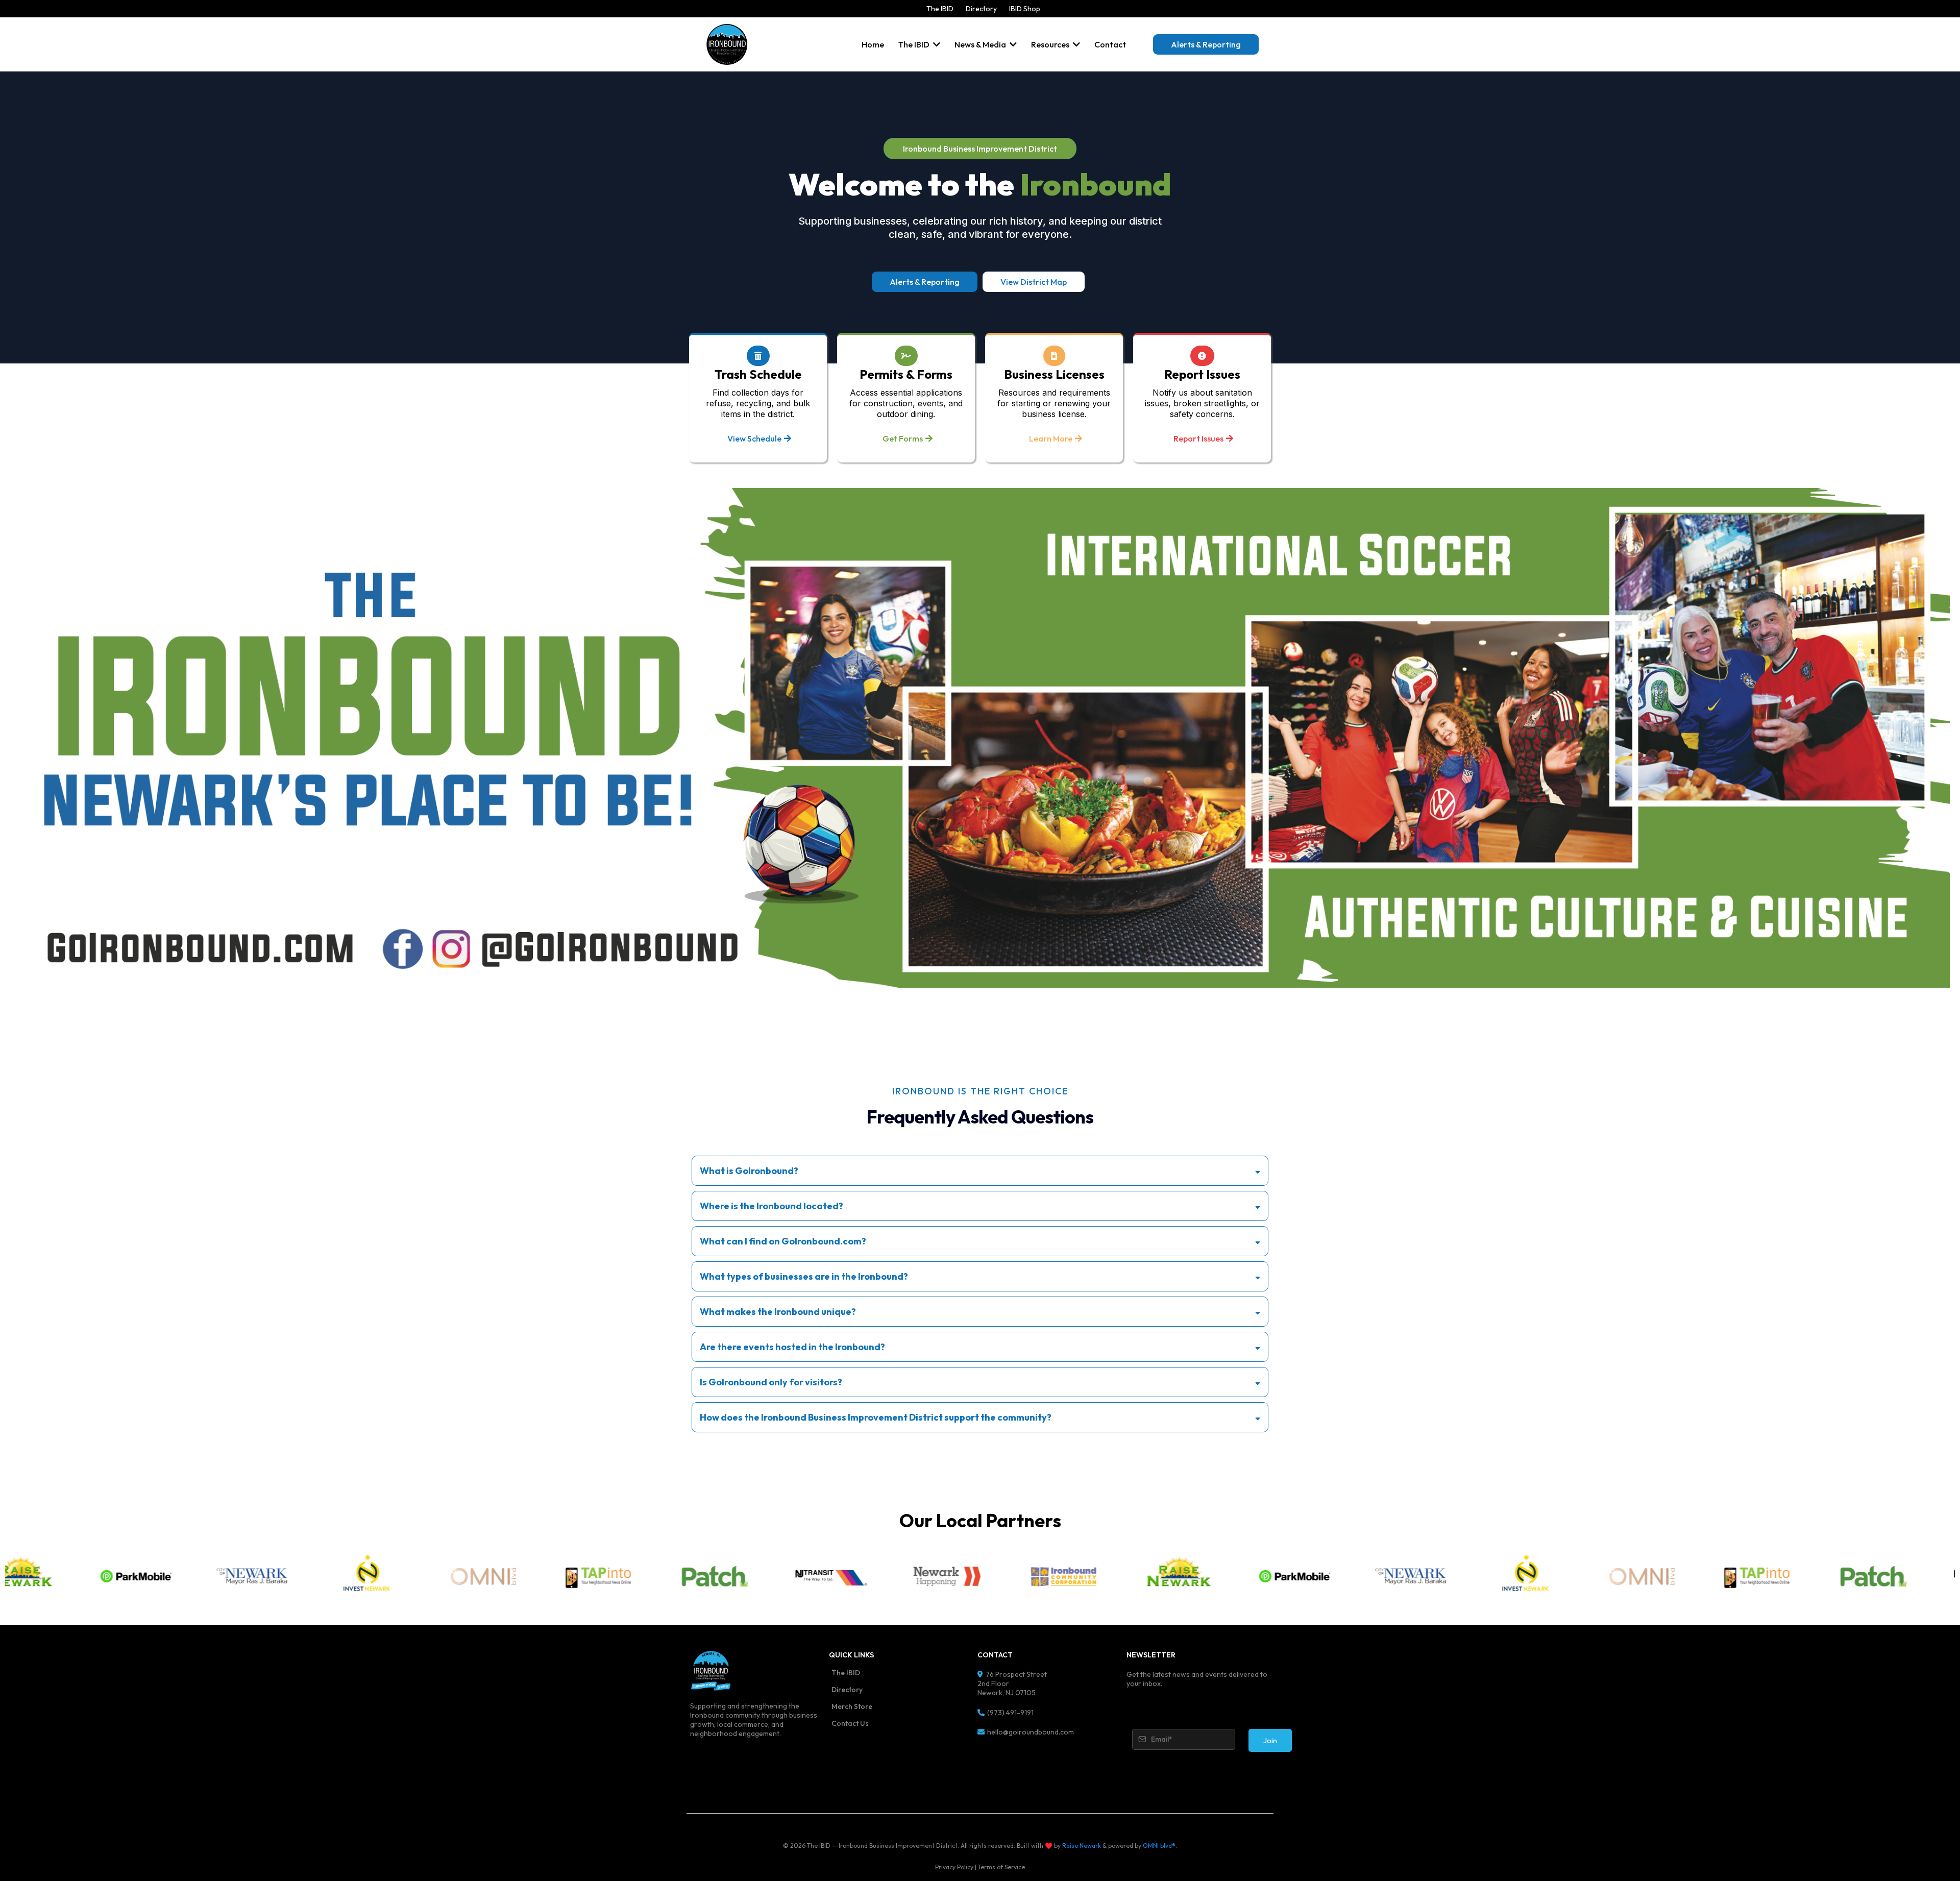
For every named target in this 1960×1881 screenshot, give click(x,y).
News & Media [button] (981, 44)
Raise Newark (1082, 1846)
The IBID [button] (915, 44)
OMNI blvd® (1159, 1846)
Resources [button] (1051, 44)
